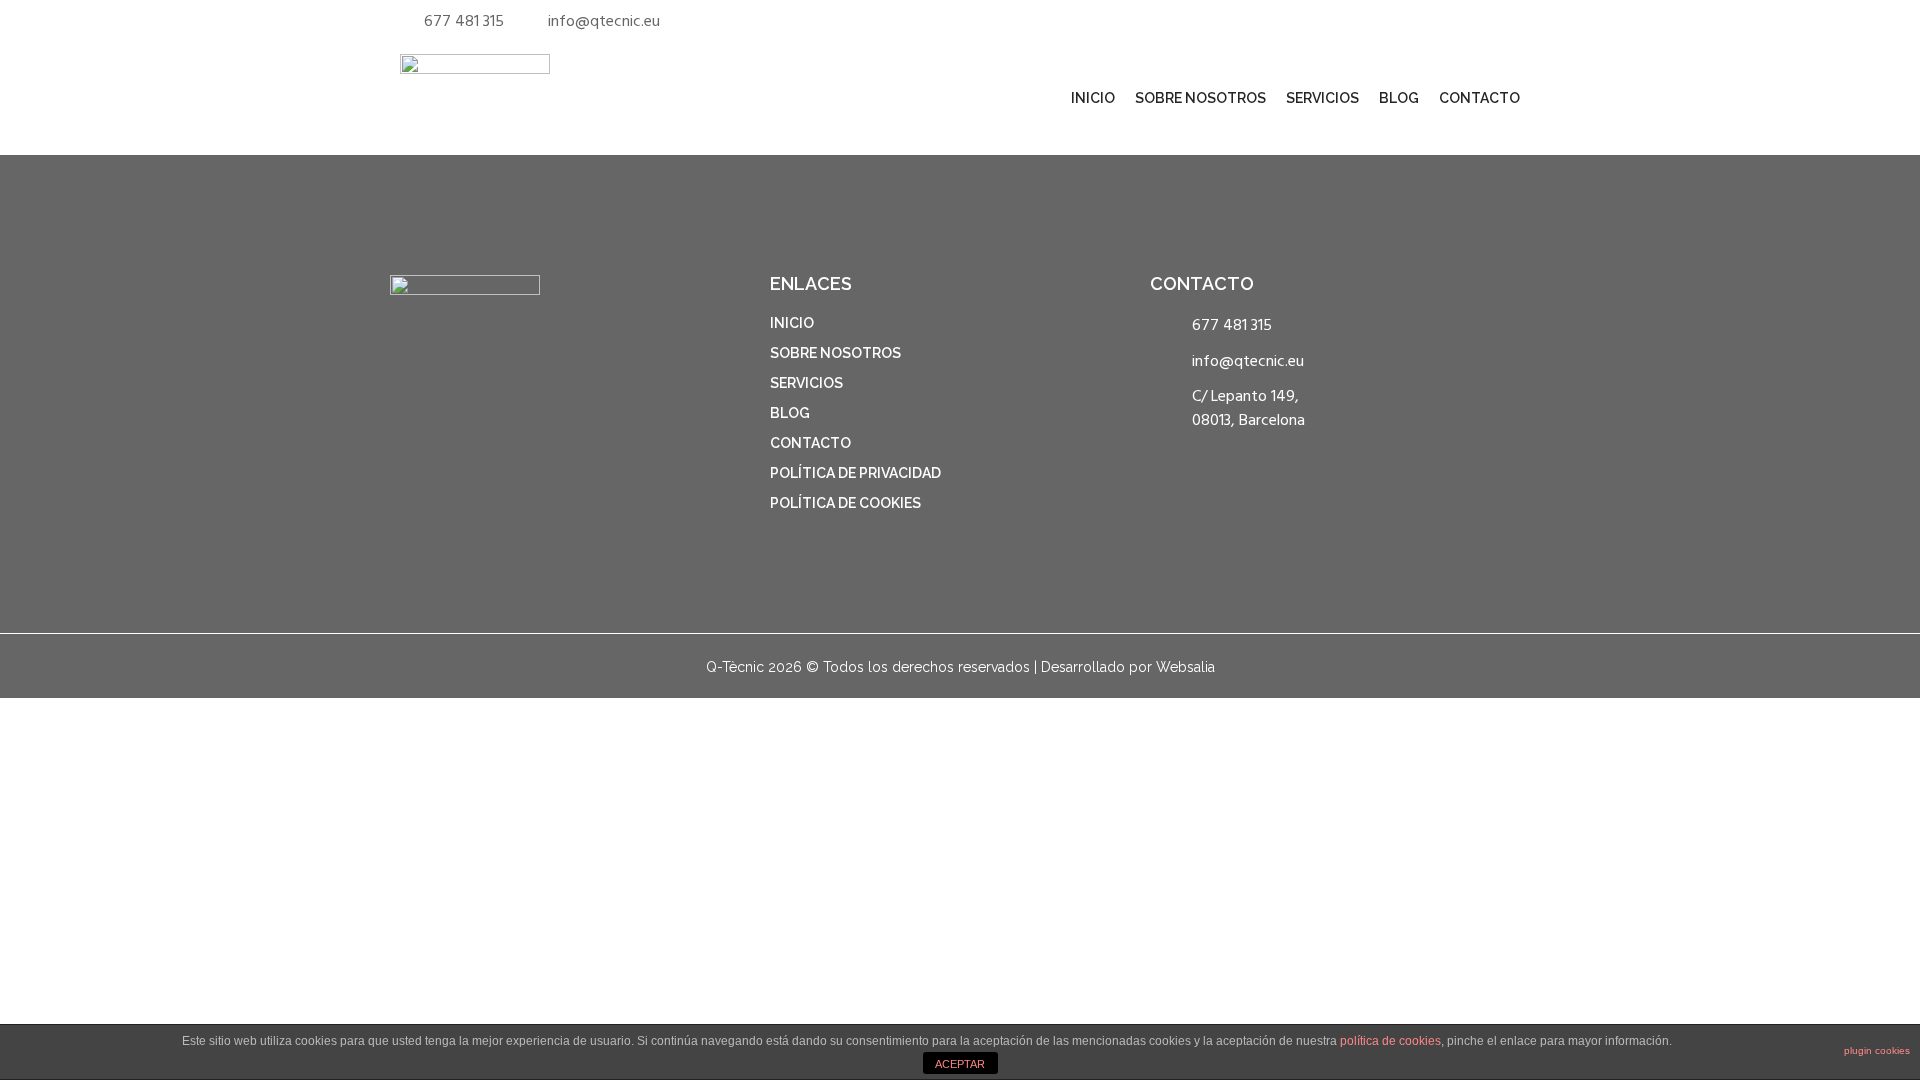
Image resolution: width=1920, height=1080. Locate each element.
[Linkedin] (1487, 17)
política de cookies (1390, 1041)
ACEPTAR (960, 1064)
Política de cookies (845, 503)
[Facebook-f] (1462, 17)
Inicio (1093, 98)
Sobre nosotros (1200, 98)
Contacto (1479, 98)
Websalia (1185, 667)
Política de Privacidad (855, 473)
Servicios (1322, 98)
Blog (1399, 98)
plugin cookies (1877, 1050)
